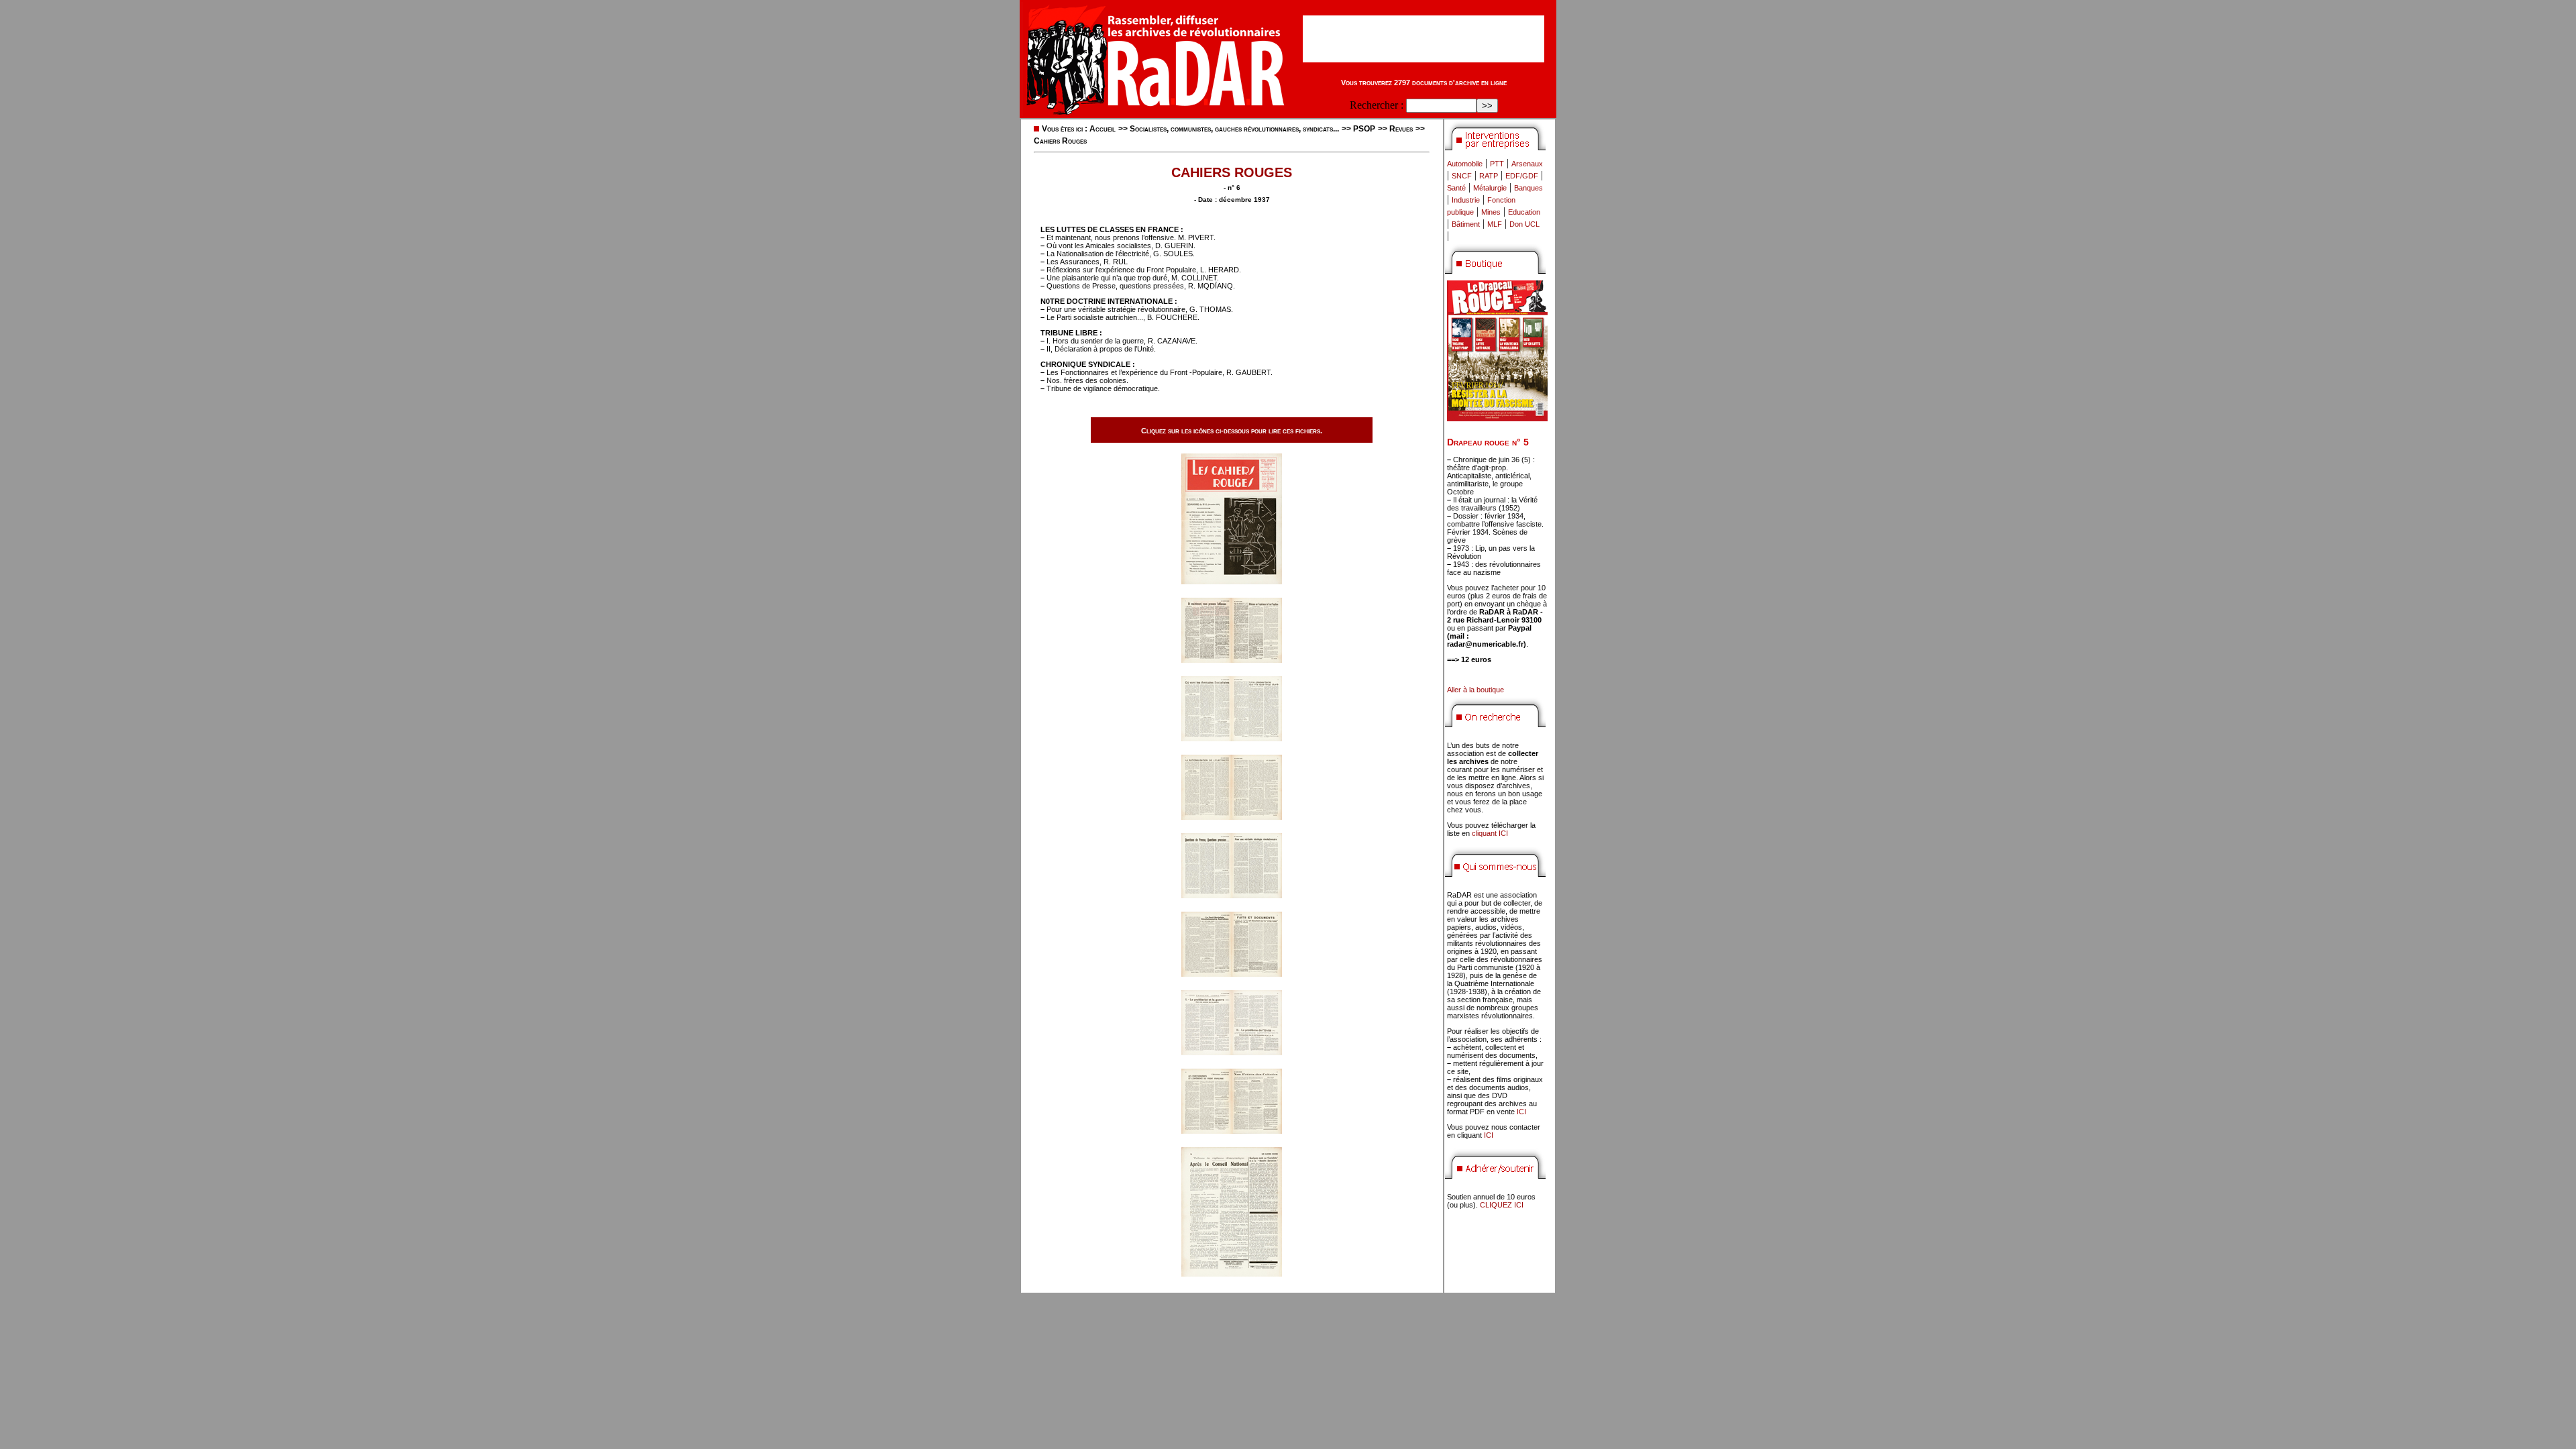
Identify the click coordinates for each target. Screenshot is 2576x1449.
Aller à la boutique (1475, 690)
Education (1524, 212)
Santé (1456, 188)
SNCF (1462, 176)
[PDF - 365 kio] (1232, 581)
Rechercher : (1377, 105)
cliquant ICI (1490, 833)
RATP (1489, 176)
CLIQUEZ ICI (1502, 1205)
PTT (1497, 164)
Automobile (1465, 164)
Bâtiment (1466, 224)
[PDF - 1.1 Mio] (1232, 659)
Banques (1528, 188)
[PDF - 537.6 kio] (1232, 1273)
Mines (1491, 212)
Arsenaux (1527, 164)
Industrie (1466, 200)
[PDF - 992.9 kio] (1232, 1052)
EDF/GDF (1522, 176)
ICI (1521, 1112)
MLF (1495, 224)
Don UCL (1524, 224)
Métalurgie (1490, 188)
